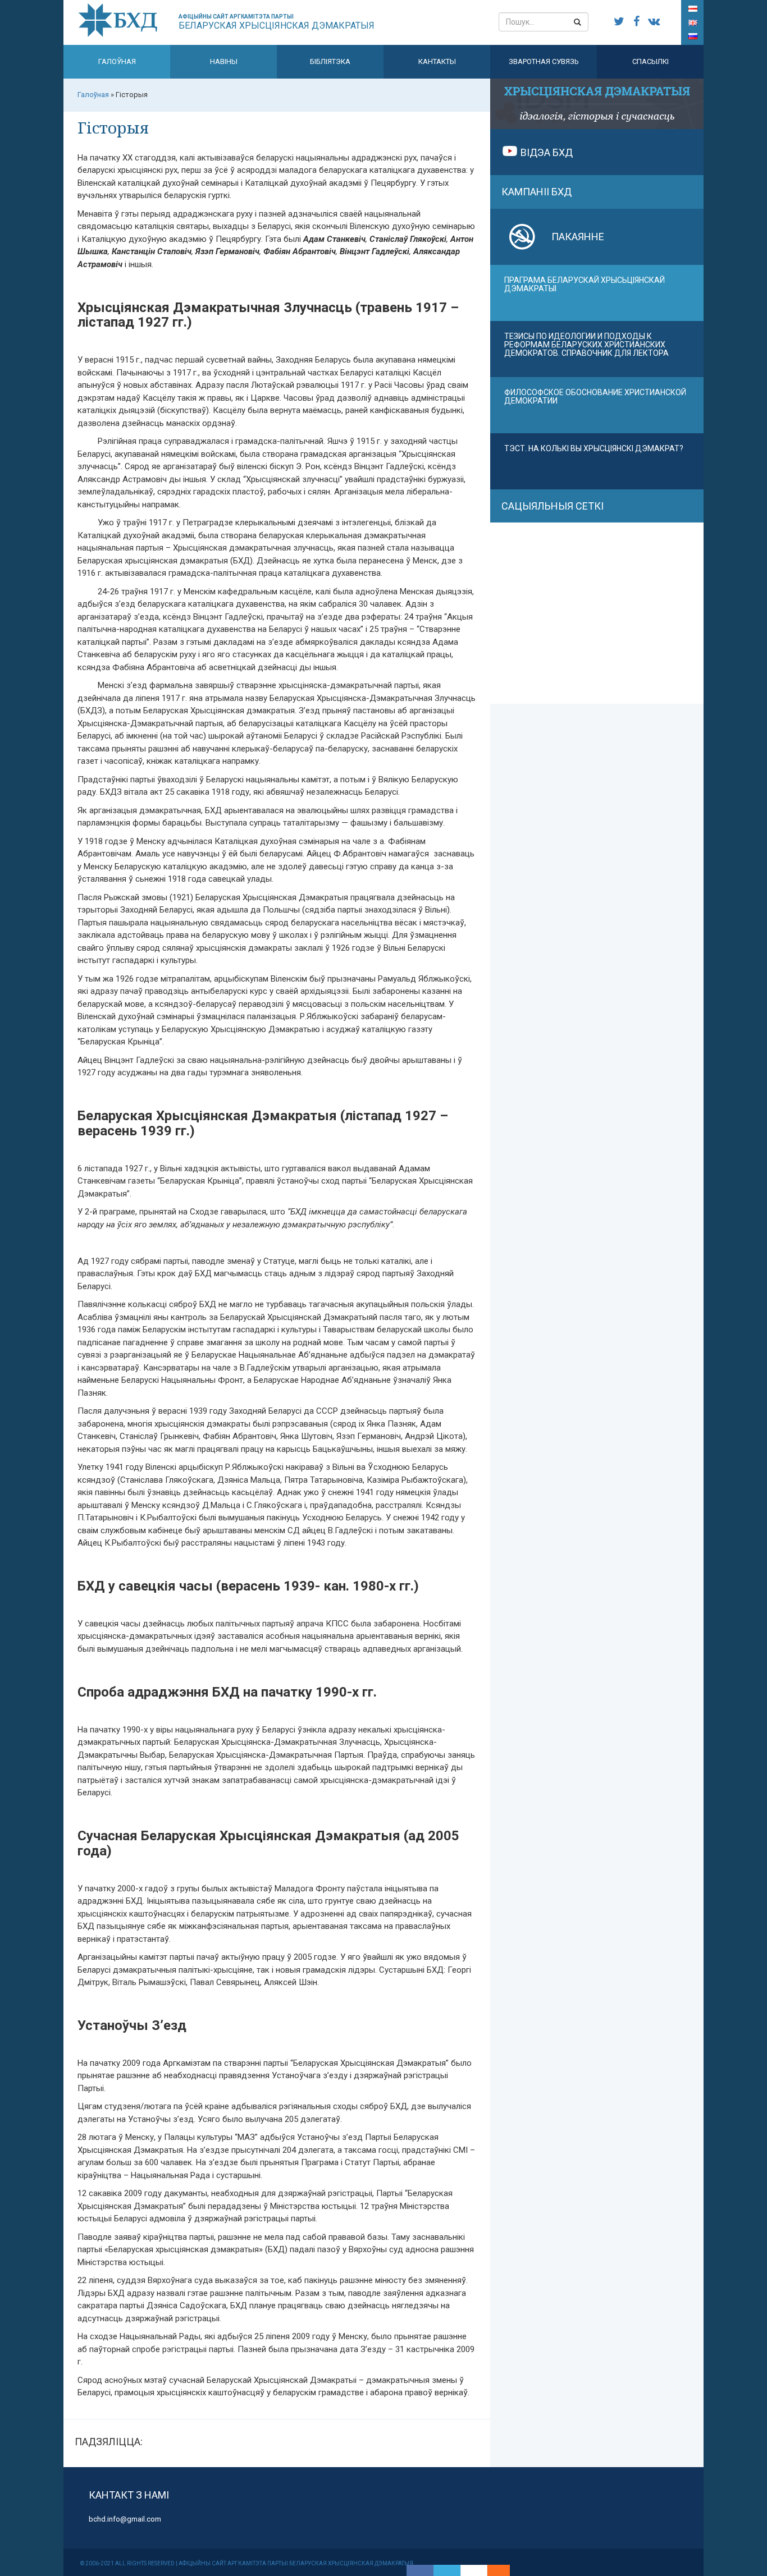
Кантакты (437, 61)
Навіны (224, 61)
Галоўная (117, 61)
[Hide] (504, 2570)
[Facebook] (420, 2570)
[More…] (493, 2570)
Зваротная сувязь (544, 61)
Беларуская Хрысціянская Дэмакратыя (277, 22)
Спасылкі (650, 61)
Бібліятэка (330, 61)
